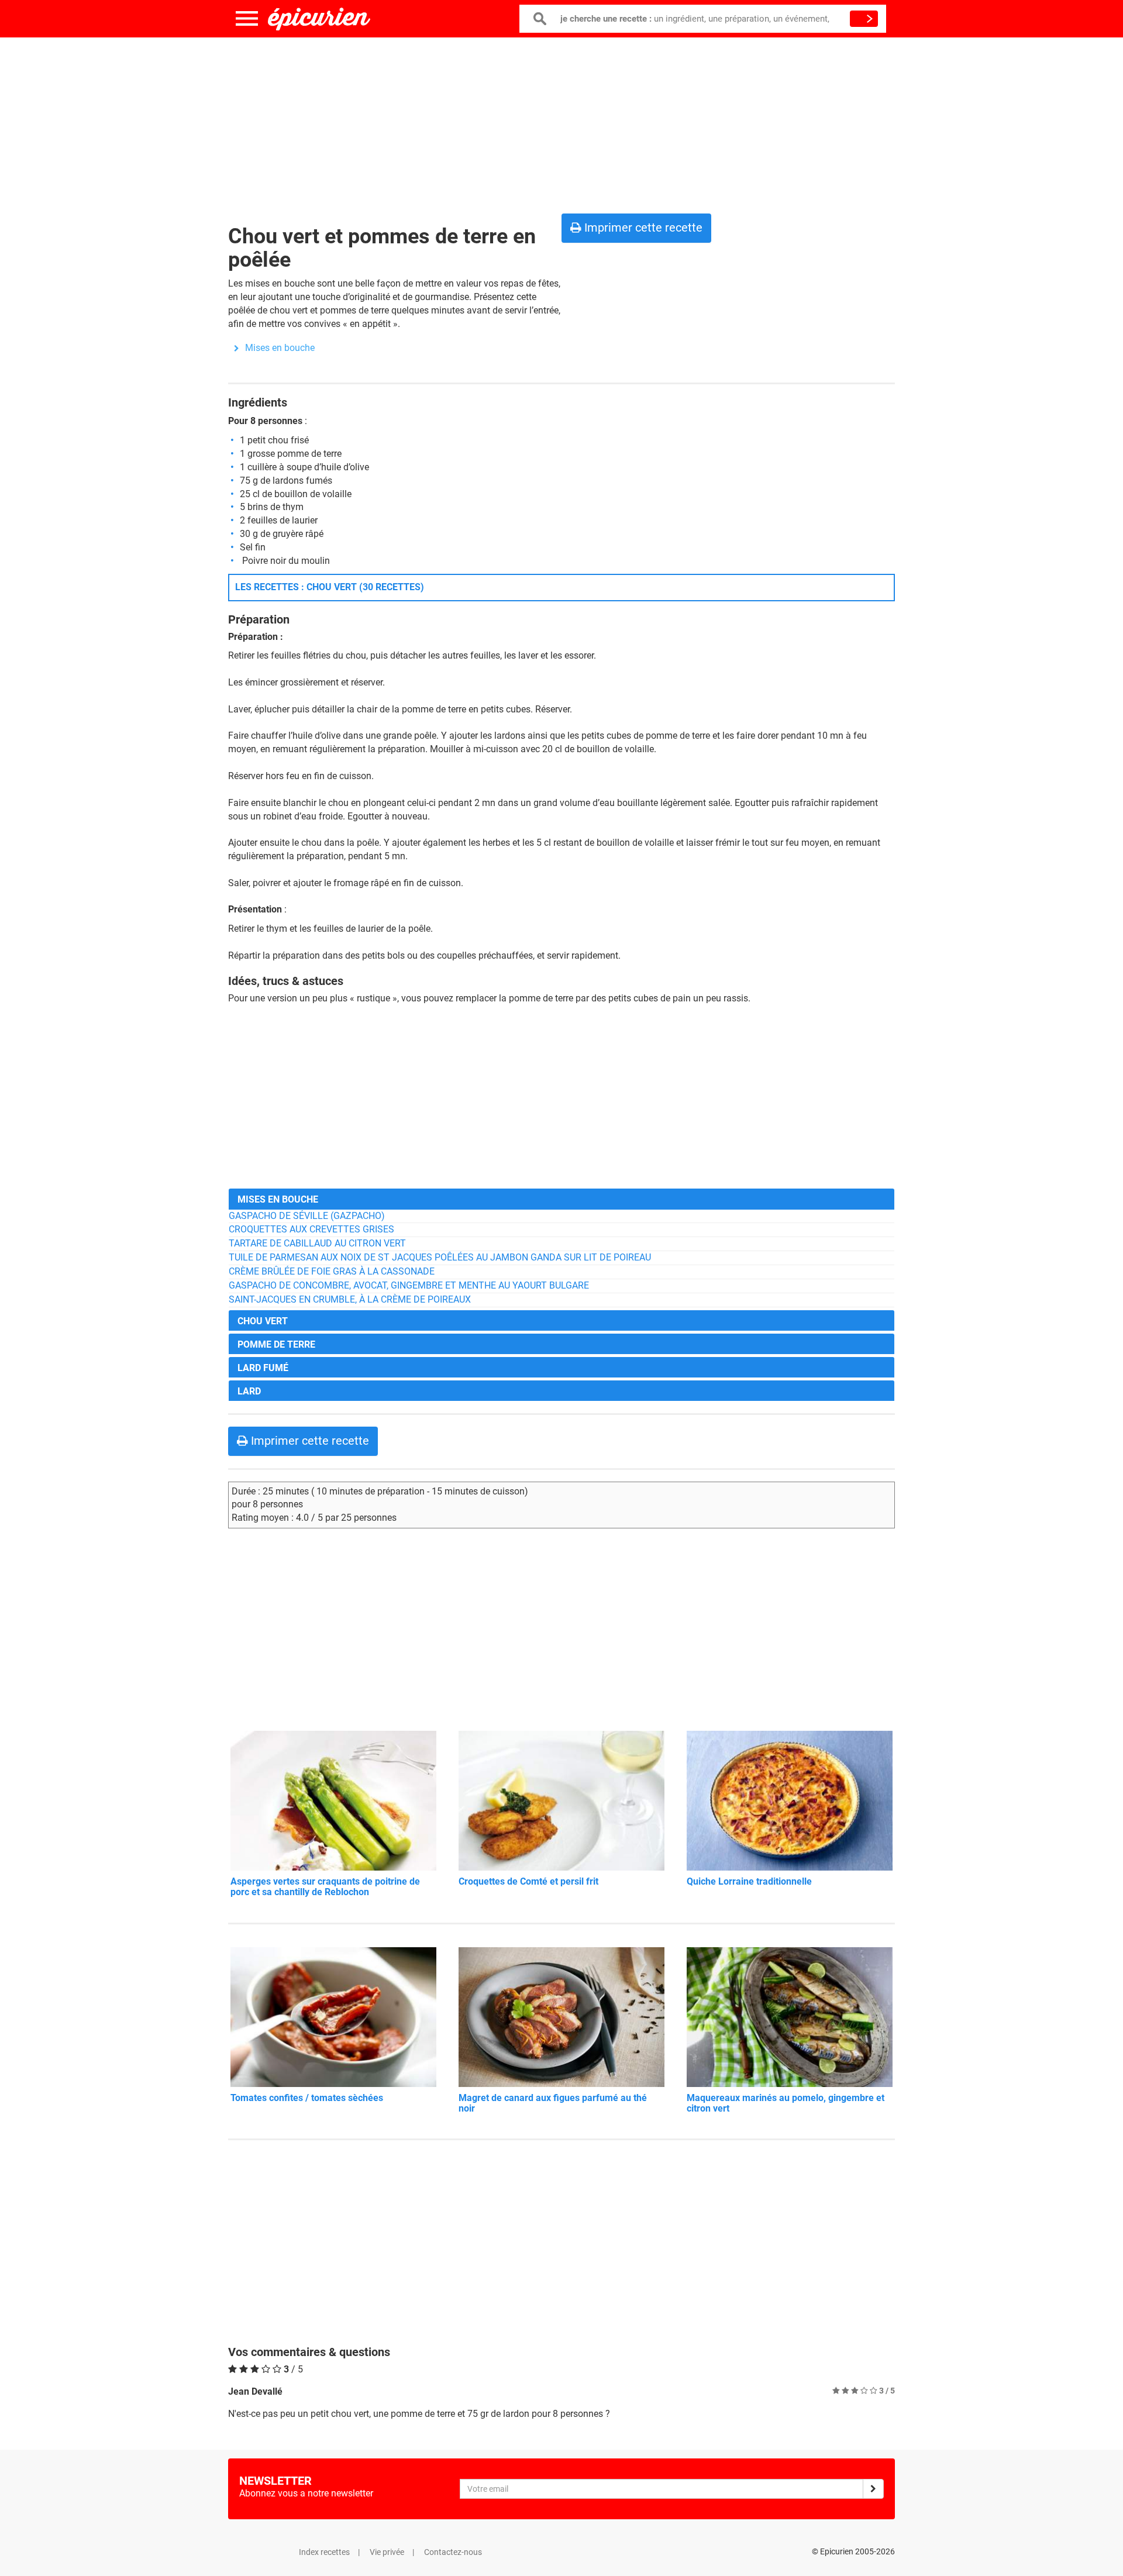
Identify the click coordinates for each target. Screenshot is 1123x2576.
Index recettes (324, 2552)
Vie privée (387, 2552)
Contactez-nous (453, 2552)
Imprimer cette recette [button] (642, 228)
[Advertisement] (561, 123)
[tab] (561, 1199)
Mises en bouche (280, 348)
